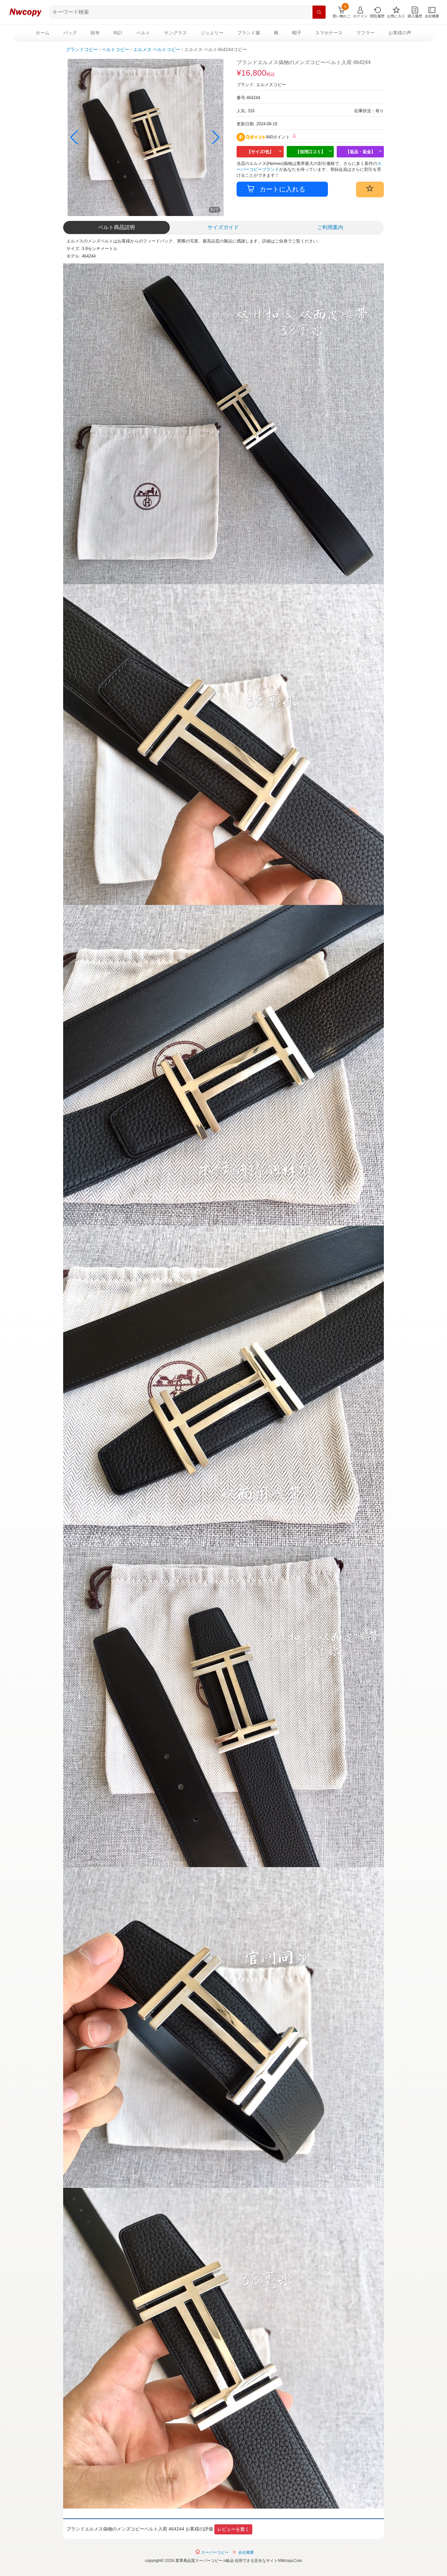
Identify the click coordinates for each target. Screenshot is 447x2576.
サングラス (175, 33)
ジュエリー (212, 33)
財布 (95, 33)
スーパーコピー (215, 2552)
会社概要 (246, 2552)
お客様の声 (400, 33)
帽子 (297, 33)
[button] (216, 137)
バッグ (70, 33)
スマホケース (329, 33)
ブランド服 (249, 33)
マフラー (366, 33)
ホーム (43, 33)
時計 (118, 33)
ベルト (143, 33)
